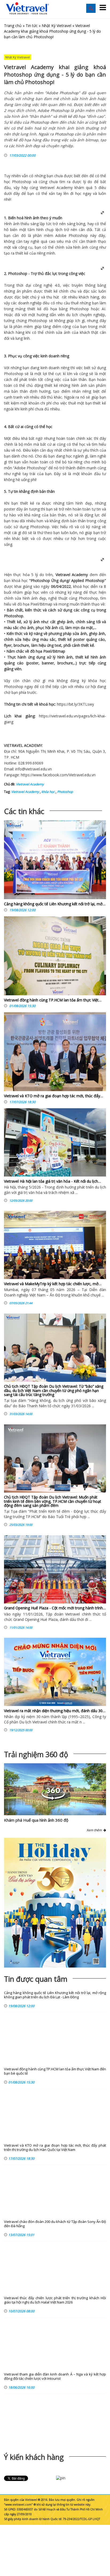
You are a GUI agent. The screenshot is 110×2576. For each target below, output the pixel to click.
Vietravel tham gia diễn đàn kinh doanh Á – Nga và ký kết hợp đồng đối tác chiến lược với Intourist (55, 2376)
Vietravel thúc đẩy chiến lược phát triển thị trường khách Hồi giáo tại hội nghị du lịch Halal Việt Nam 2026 (55, 2300)
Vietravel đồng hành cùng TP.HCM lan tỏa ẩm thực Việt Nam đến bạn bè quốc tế (55, 2071)
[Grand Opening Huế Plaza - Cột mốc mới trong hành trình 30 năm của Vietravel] (55, 1569)
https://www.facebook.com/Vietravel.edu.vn (58, 775)
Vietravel (47, 188)
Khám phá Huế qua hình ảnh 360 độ (36, 1820)
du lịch (72, 315)
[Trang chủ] (27, 9)
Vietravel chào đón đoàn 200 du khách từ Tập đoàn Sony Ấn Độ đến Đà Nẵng (55, 2224)
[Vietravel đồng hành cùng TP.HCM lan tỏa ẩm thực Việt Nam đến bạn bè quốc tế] (55, 957)
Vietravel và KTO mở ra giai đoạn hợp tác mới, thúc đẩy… (54, 1096)
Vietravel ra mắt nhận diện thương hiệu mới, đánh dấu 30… (55, 1711)
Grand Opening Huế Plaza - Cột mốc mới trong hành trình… (55, 1608)
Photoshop (65, 792)
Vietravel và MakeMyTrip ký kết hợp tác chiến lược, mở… (53, 1284)
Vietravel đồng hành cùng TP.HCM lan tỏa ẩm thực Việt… (53, 1000)
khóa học (48, 792)
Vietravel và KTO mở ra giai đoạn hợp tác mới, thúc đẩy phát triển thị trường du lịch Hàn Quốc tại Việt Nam (55, 2148)
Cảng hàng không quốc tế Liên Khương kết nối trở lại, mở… (55, 904)
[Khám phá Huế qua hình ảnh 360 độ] (53, 1798)
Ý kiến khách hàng (34, 2457)
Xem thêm (95, 1830)
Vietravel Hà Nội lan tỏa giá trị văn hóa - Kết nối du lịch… (52, 1181)
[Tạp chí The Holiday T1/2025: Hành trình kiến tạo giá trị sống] (55, 1903)
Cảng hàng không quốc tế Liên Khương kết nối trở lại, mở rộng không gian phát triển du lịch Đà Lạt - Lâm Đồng (55, 1995)
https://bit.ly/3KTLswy (75, 704)
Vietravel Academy (30, 784)
